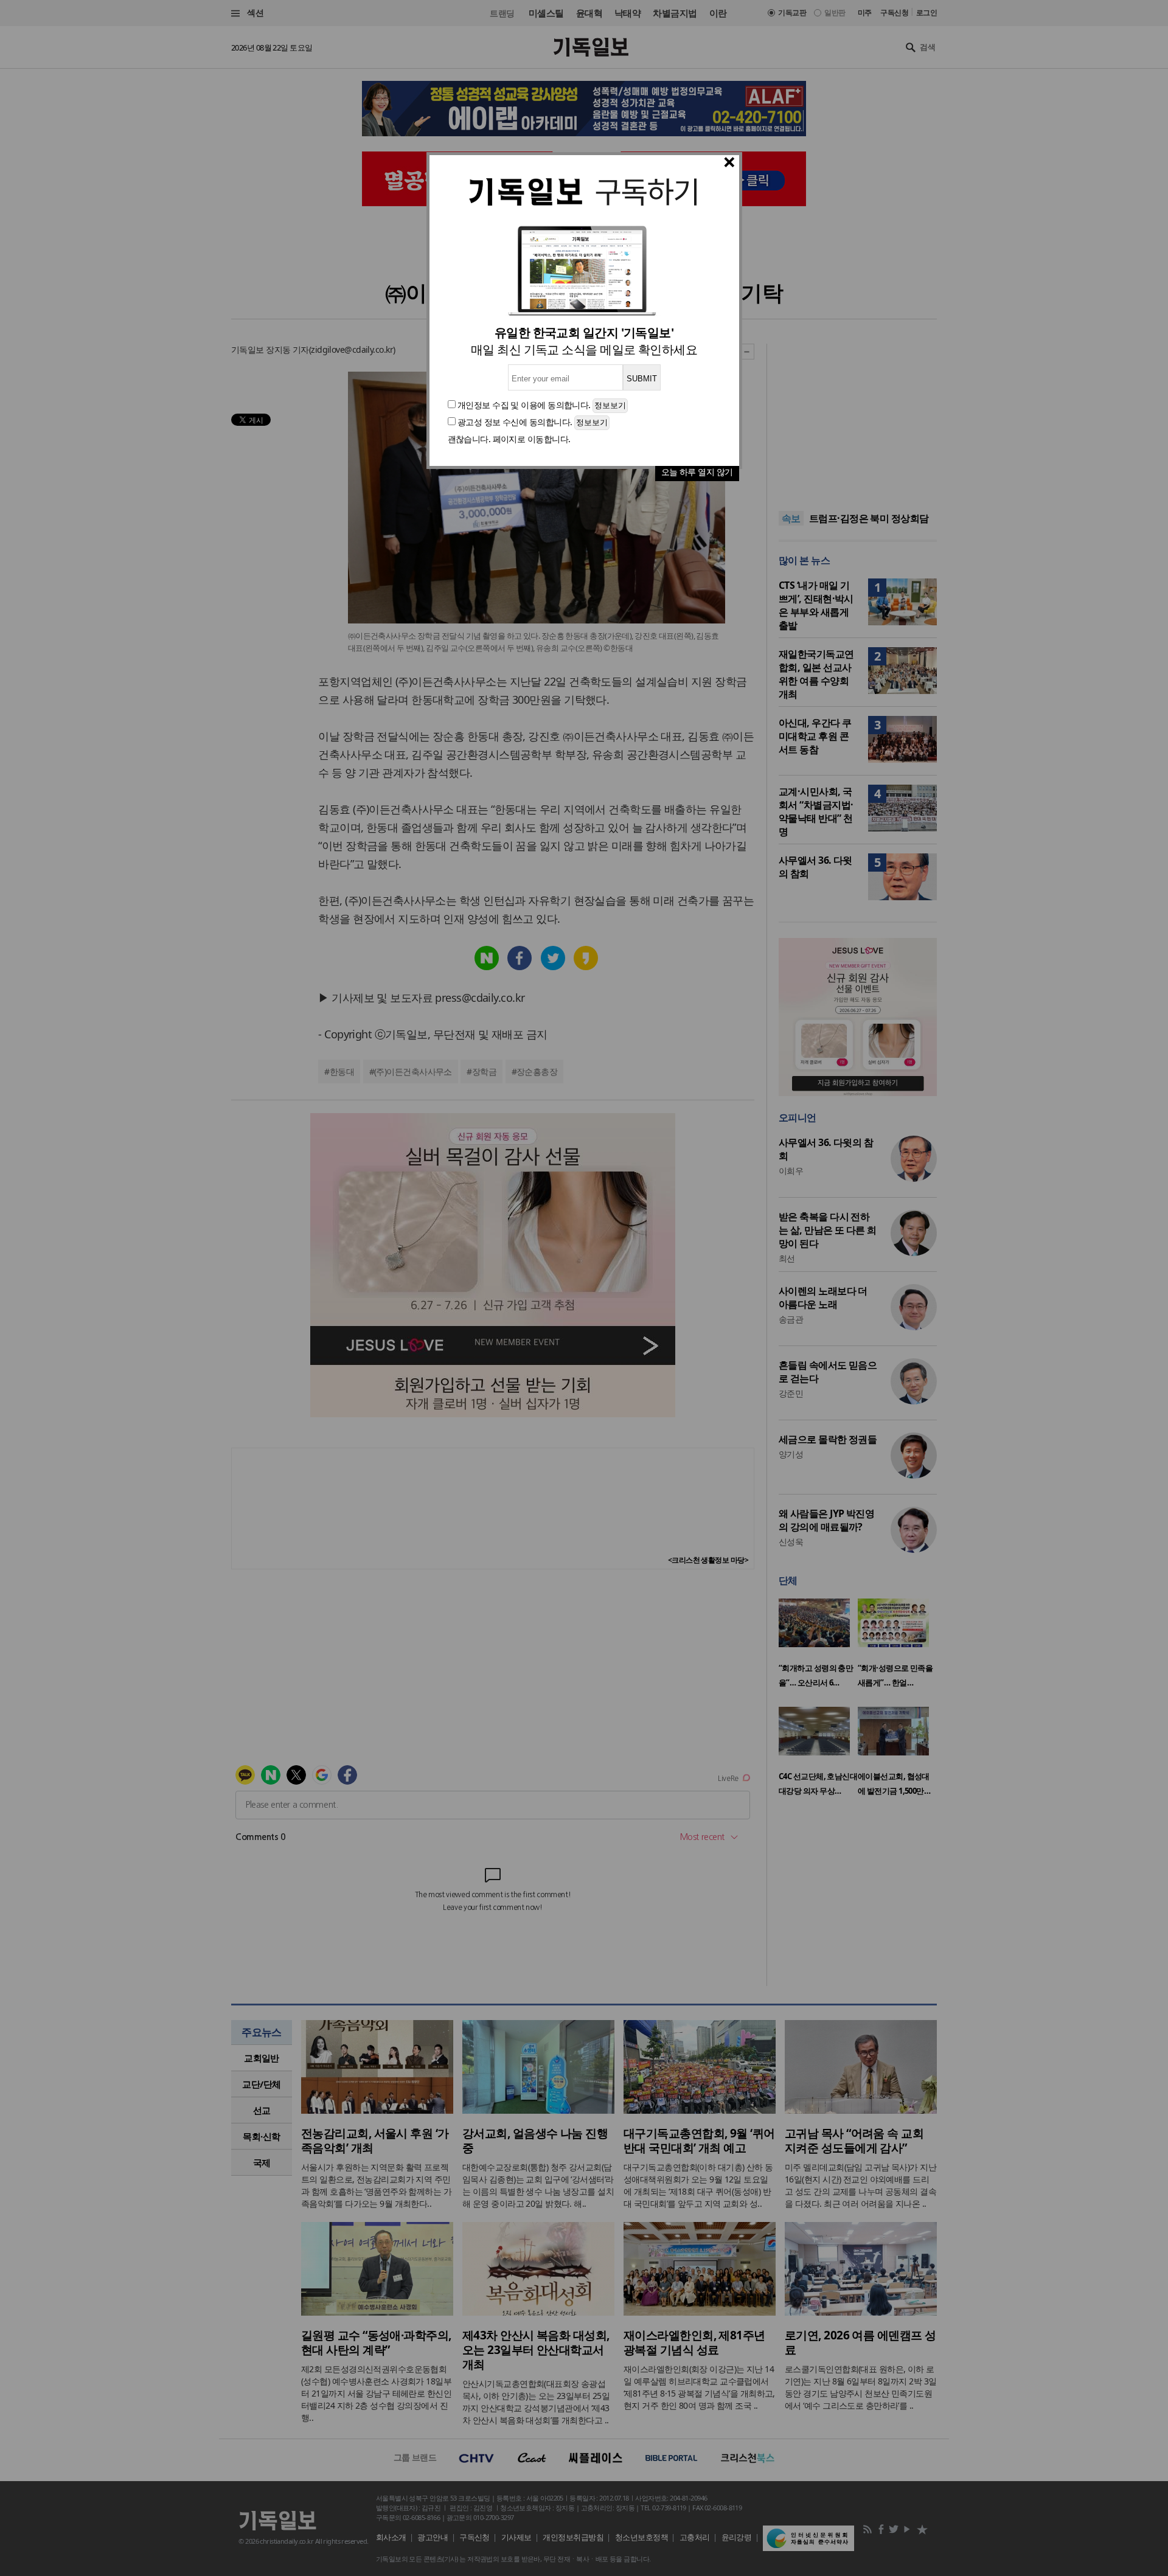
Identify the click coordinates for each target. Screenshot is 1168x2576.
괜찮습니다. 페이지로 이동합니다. (509, 439)
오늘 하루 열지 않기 (697, 472)
